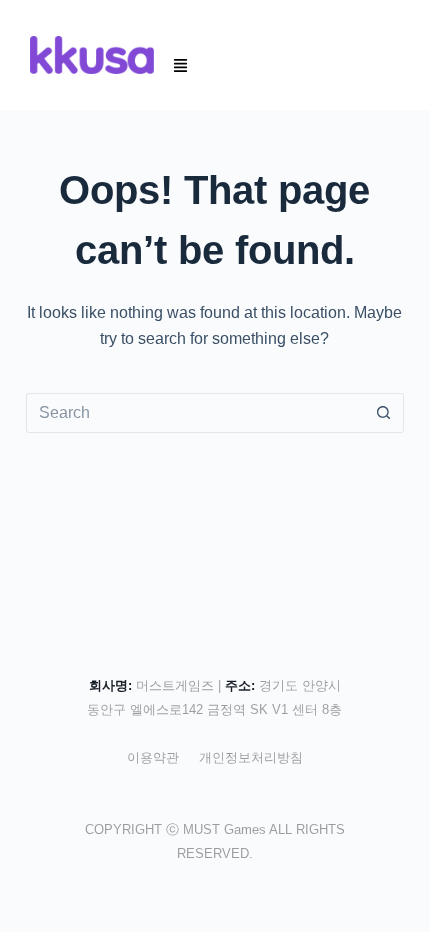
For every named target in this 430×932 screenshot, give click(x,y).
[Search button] (384, 413)
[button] (181, 67)
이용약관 (153, 757)
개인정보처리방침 (251, 757)
